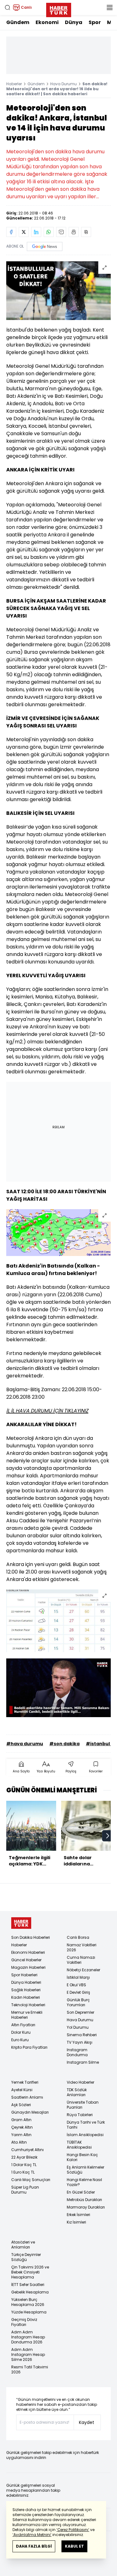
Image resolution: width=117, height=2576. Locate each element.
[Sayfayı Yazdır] (74, 232)
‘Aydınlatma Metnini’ (32, 2535)
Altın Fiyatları (23, 2025)
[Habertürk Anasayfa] (59, 9)
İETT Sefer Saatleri (28, 2285)
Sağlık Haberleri (26, 1990)
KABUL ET (74, 2546)
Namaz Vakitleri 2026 (82, 1947)
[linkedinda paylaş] (36, 232)
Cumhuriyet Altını (27, 2150)
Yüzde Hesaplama (29, 2312)
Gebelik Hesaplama (30, 2292)
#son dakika (64, 1744)
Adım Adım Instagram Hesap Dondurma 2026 (28, 2337)
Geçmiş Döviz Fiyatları (24, 2322)
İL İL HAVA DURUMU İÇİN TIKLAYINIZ (47, 1411)
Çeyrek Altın (22, 2127)
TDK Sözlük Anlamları (77, 2092)
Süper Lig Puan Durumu (25, 2190)
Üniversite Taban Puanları (83, 2105)
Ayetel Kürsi (22, 2090)
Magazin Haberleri (28, 1967)
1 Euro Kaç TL (23, 2172)
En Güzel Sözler (81, 2192)
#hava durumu (25, 1744)
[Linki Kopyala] (86, 232)
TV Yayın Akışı (80, 2042)
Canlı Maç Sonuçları (31, 2180)
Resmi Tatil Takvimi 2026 (30, 2369)
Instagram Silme (83, 2062)
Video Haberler (80, 2082)
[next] (108, 1836)
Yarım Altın (21, 2135)
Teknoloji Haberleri (28, 2005)
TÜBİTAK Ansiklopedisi (79, 2145)
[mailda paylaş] (61, 232)
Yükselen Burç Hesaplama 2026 (28, 2302)
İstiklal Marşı (78, 1977)
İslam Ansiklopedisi (85, 2135)
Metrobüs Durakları (84, 2200)
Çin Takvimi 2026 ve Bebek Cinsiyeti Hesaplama (30, 2272)
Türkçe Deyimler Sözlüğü (26, 2257)
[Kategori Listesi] (110, 7)
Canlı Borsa (78, 1937)
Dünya (74, 22)
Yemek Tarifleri (25, 2082)
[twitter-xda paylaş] (24, 232)
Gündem (18, 22)
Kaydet (87, 2422)
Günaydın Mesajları (30, 2112)
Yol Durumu (78, 2027)
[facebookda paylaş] (11, 232)
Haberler (14, 84)
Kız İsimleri (76, 2222)
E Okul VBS (76, 1985)
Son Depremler (80, 2012)
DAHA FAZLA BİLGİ (34, 2546)
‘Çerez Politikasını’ (73, 2530)
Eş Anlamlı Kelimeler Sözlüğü (85, 2170)
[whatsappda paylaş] (49, 232)
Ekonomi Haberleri (28, 1952)
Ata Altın (19, 2142)
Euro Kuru (20, 2040)
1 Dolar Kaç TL (24, 2165)
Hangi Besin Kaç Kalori (82, 2157)
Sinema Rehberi (82, 2035)
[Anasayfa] (21, 1923)
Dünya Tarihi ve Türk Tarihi (86, 2125)
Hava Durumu (63, 84)
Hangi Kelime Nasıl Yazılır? (84, 2182)
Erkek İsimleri (78, 2215)
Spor (95, 22)
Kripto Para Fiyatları (29, 2047)
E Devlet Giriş (78, 1992)
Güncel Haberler (26, 1960)
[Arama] (7, 7)
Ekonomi (47, 22)
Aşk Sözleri (21, 2105)
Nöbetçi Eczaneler (83, 1970)
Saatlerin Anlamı (27, 2097)
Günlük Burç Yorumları (78, 2002)
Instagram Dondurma (77, 2052)
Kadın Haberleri (26, 1997)
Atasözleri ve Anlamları (23, 2245)
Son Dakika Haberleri (31, 1937)
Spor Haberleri (24, 1975)
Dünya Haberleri (26, 1982)
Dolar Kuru (21, 2032)
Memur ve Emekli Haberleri (27, 2015)
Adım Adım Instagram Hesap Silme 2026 (28, 2354)
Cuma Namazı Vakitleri (81, 1960)
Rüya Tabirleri (80, 2115)
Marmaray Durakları (86, 2207)
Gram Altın (21, 2120)
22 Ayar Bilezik (24, 2157)
